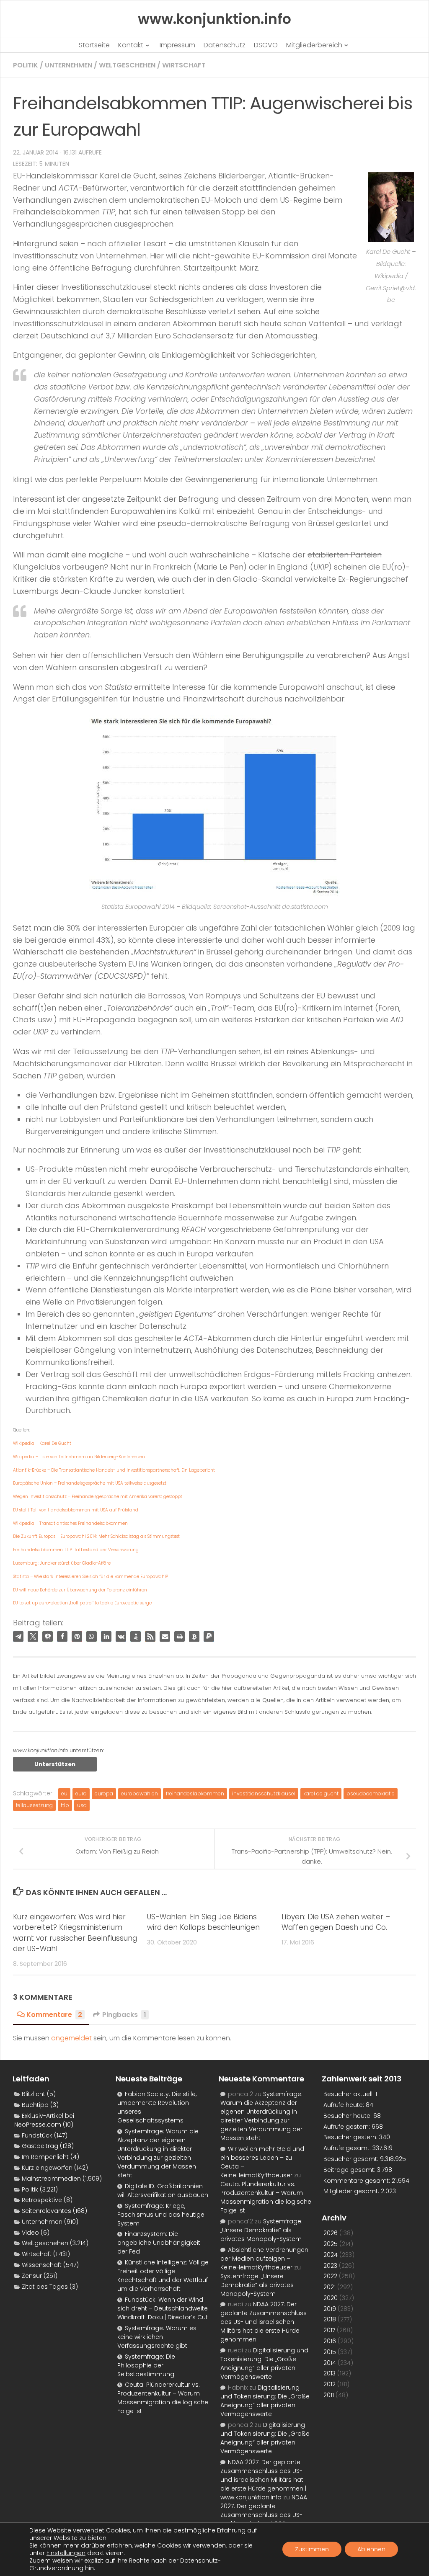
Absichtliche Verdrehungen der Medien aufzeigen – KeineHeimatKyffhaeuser (264, 2259)
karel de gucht (321, 1793)
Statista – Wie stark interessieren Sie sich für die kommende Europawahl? (90, 1577)
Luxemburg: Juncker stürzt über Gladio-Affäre (62, 1563)
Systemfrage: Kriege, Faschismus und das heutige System (161, 2215)
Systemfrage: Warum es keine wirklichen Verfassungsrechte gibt (157, 2337)
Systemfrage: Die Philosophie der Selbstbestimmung (146, 2365)
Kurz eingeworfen (47, 2168)
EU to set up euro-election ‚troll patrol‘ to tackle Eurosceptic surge (82, 1603)
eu (64, 1793)
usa (82, 1805)
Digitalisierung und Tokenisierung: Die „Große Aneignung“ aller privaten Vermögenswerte (264, 2363)
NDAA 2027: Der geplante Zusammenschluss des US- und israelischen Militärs (264, 2510)
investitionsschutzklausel (264, 1793)
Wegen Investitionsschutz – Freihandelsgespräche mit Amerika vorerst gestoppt (98, 1497)
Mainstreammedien (51, 2179)
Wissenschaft (42, 2265)
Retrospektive (42, 2200)
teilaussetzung (34, 1805)
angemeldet (71, 2038)
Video (30, 2233)
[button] (18, 1636)
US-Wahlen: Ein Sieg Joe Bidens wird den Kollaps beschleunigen (203, 1922)
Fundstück (37, 2135)
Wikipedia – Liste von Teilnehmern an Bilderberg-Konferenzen (79, 1457)
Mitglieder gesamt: (352, 2191)
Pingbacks (124, 2015)
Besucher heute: (348, 2116)
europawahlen (140, 1793)
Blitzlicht (34, 2094)
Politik (26, 65)
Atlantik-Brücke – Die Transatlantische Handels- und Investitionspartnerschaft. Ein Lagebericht (114, 1470)
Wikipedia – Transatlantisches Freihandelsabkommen (70, 1523)
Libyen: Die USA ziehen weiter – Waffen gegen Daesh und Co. (336, 1922)
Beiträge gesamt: (350, 2170)
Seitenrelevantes (47, 2211)
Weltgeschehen (127, 65)
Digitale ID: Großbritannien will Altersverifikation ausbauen (163, 2191)
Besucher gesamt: (352, 2159)
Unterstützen (55, 1764)
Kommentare (54, 2015)
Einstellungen (66, 2553)
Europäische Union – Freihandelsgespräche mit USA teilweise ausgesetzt (90, 1483)
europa (104, 1793)
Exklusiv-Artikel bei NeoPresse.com (44, 2120)
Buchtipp (35, 2105)
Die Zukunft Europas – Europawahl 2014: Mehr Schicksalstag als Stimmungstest (96, 1536)
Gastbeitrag (40, 2146)
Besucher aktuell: (349, 2094)
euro (81, 1793)
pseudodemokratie (371, 1793)
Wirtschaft (184, 65)
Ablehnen (371, 2549)
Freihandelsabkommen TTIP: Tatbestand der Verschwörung (76, 1550)
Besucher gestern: (351, 2137)
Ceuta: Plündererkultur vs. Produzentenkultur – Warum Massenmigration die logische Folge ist (163, 2398)
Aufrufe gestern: (348, 2127)
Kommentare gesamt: (358, 2181)
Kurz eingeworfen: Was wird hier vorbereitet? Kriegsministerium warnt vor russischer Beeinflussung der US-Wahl (75, 1933)
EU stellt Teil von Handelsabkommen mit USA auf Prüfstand (76, 1510)
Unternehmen (68, 65)
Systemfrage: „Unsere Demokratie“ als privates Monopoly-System (261, 2230)
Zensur (32, 2276)
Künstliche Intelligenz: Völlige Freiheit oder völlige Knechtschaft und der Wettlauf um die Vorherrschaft (163, 2276)
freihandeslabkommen (195, 1793)
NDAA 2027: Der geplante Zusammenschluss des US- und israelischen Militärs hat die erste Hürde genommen (264, 2322)
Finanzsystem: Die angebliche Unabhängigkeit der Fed (159, 2243)
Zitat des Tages (45, 2287)
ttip (65, 1805)
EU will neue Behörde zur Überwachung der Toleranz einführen (80, 1590)
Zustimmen (312, 2549)
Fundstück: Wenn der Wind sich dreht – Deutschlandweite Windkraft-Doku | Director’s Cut (163, 2308)
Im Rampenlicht (45, 2157)
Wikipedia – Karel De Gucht (42, 1443)
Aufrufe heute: (345, 2105)
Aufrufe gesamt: (348, 2148)
